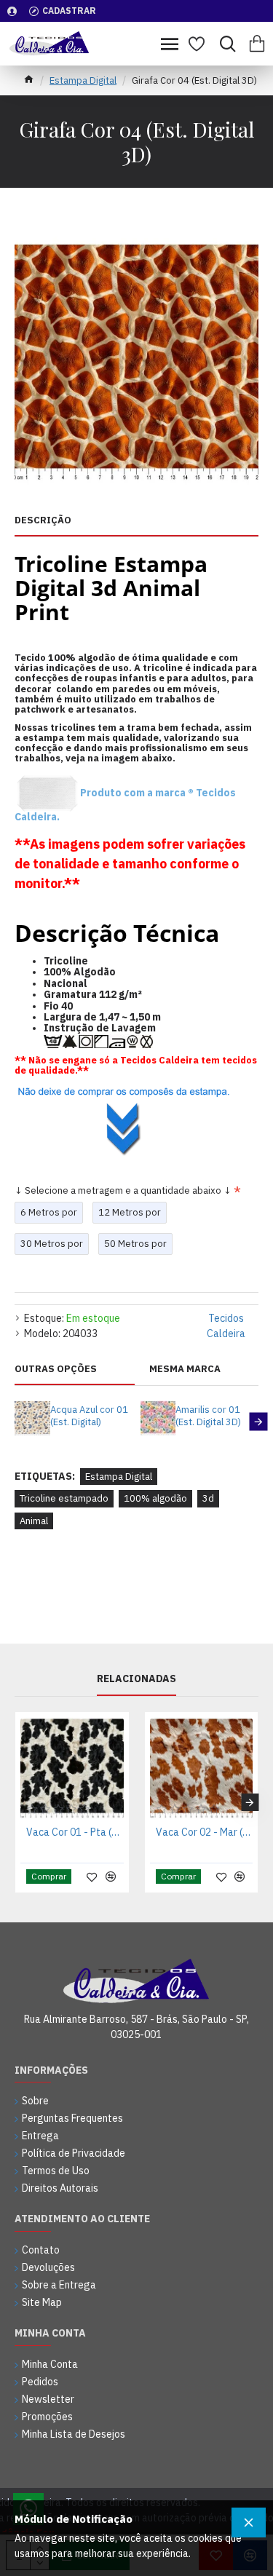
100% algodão (155, 1498)
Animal (34, 1521)
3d (208, 1498)
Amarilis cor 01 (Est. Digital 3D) (208, 1416)
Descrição (43, 520)
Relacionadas (136, 1679)
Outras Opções (56, 1369)
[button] (15, 1422)
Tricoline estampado (64, 1498)
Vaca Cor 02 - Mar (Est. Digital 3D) (205, 1832)
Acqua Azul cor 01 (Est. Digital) (89, 1416)
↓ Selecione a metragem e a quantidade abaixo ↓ (123, 1190)
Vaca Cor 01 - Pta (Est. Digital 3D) (75, 1832)
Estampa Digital (83, 80)
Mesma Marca (185, 1369)
